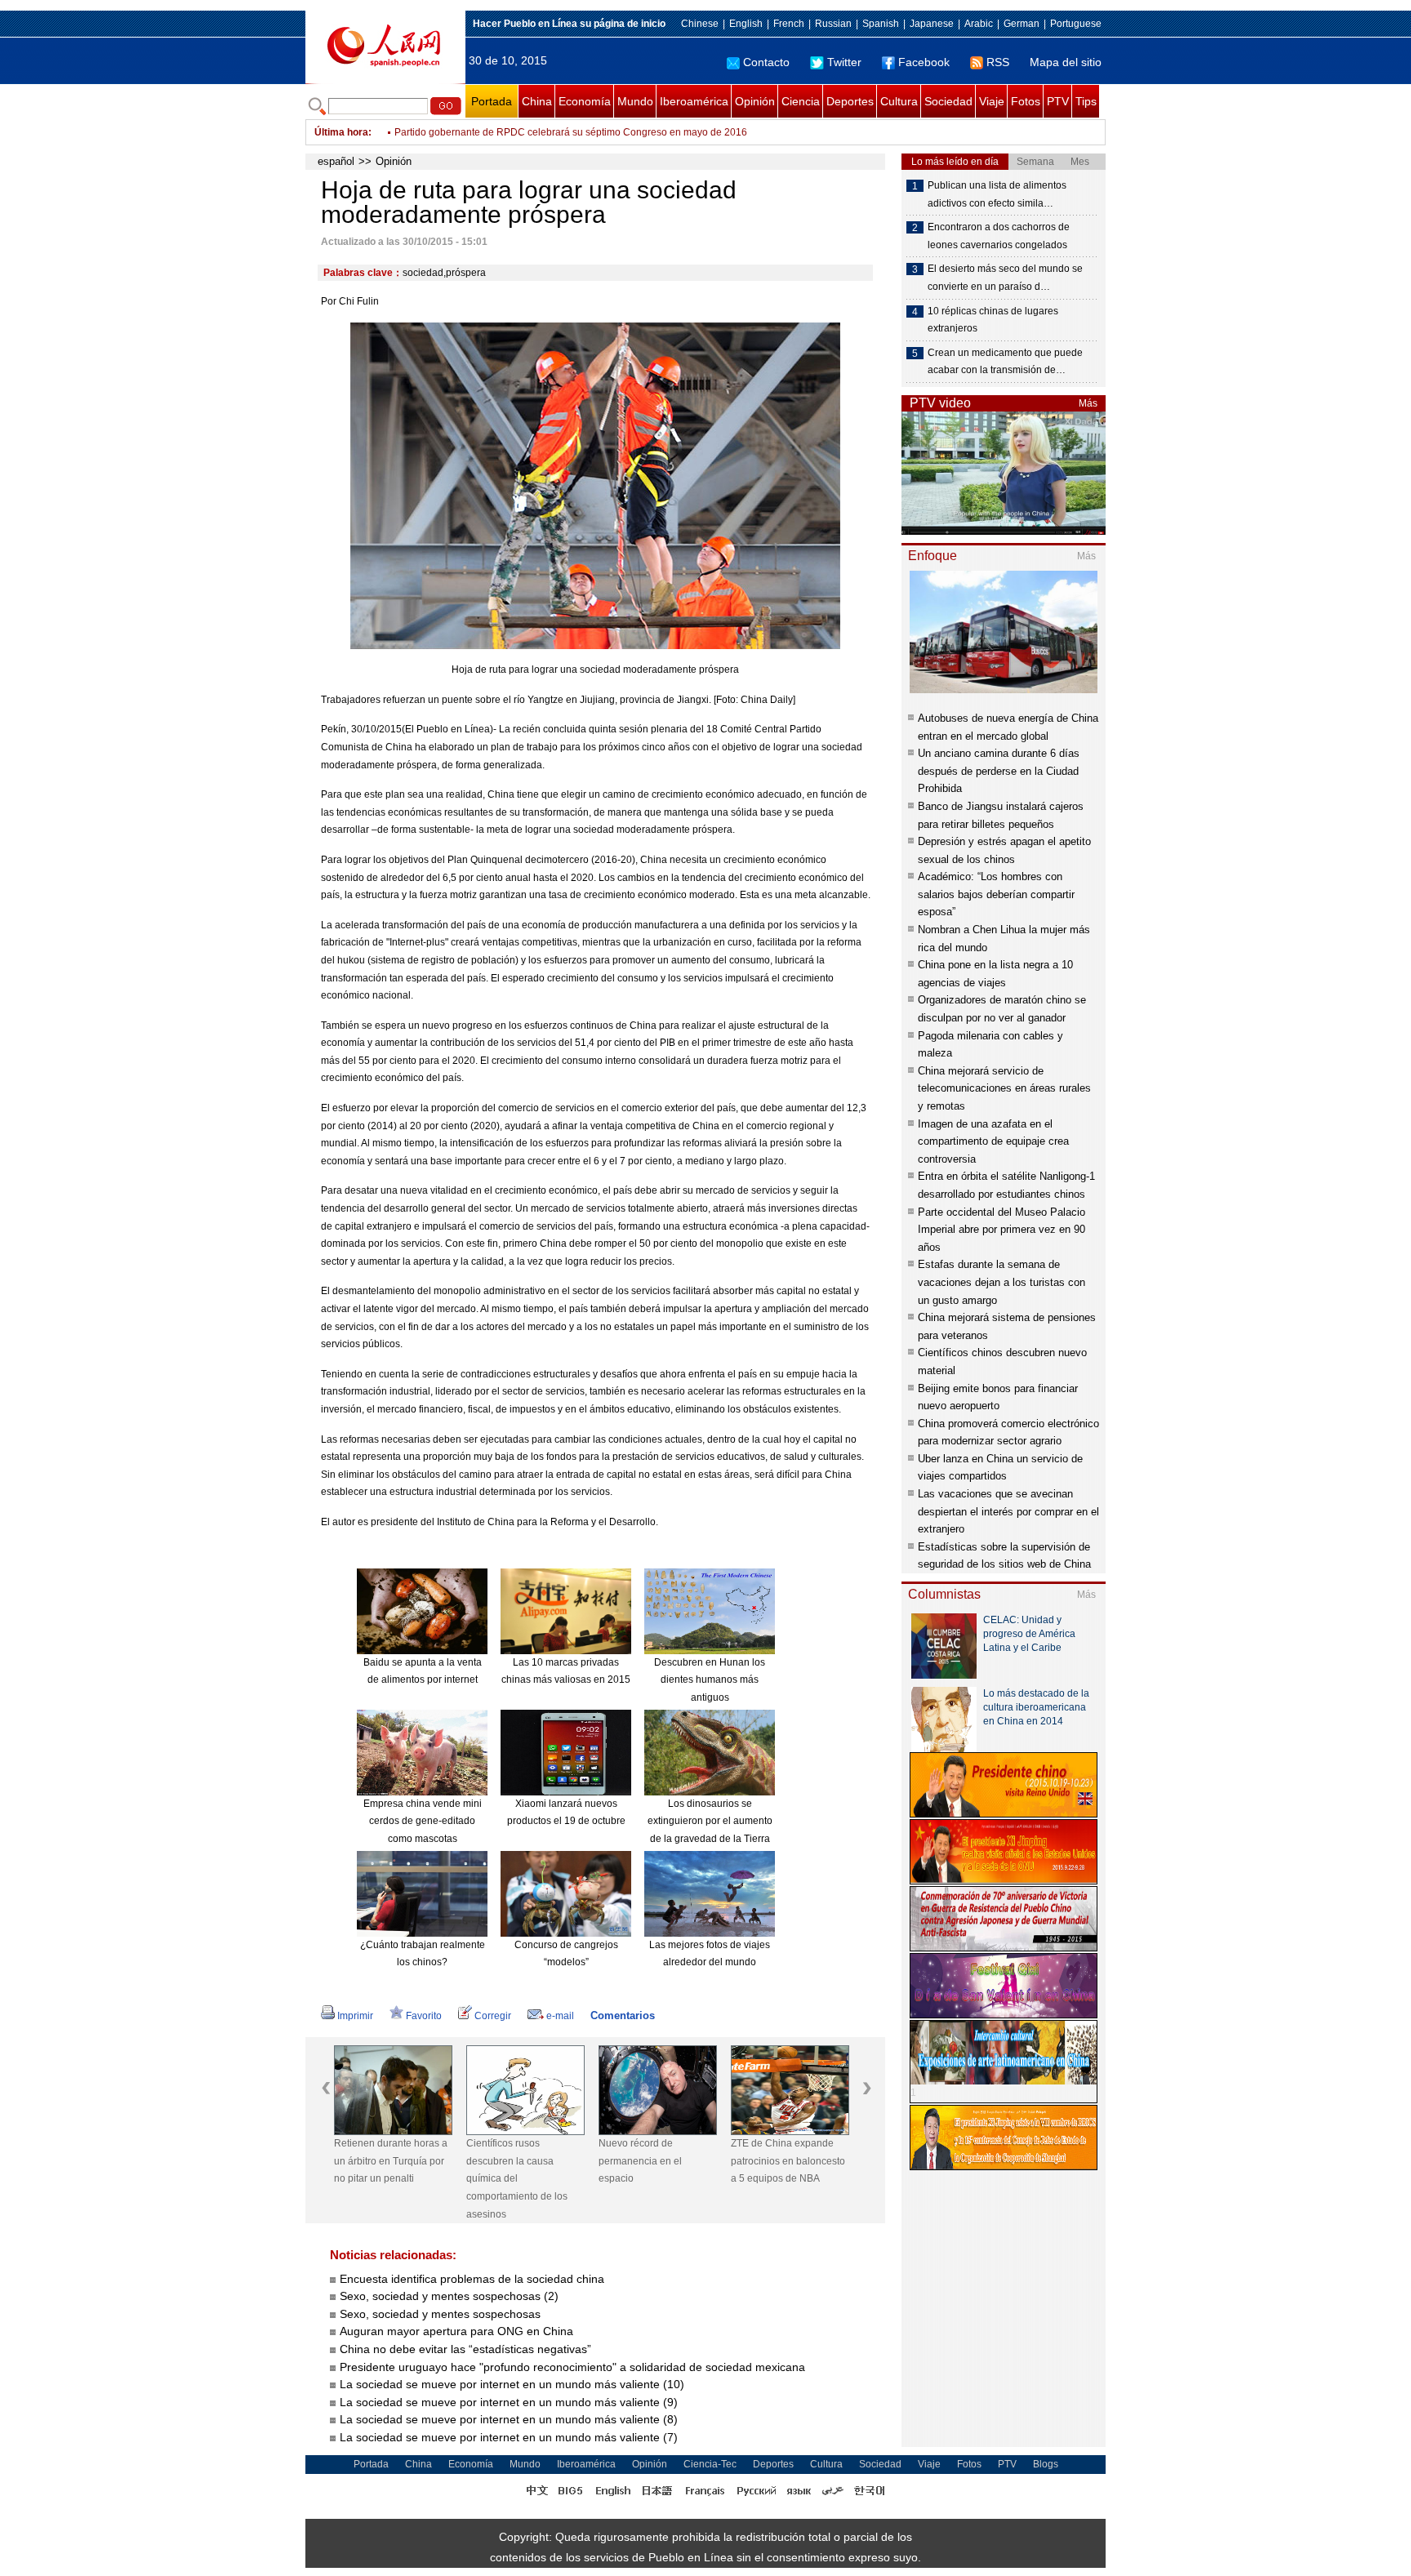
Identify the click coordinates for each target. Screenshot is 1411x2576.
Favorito (424, 2016)
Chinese (700, 24)
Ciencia (801, 101)
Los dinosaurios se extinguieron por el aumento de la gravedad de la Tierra (710, 1821)
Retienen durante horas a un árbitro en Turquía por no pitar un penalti (391, 2161)
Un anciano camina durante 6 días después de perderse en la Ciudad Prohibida (999, 771)
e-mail (560, 2016)
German (1022, 24)
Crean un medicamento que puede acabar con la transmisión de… (1005, 362)
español (336, 161)
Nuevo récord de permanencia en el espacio (640, 2161)
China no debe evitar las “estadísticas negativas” (465, 2349)
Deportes (850, 101)
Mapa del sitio (1066, 62)
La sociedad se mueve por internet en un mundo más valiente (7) (509, 2437)
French (789, 24)
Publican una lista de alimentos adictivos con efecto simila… (997, 194)
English (746, 24)
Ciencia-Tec (710, 2464)
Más (1088, 403)
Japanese (932, 24)
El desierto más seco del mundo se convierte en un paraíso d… (1005, 278)
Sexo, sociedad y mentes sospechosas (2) (449, 2296)
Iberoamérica (694, 101)
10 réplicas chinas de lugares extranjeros (993, 320)
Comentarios (623, 2015)
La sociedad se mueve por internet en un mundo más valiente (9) (509, 2402)
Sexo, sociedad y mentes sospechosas (440, 2314)
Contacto (766, 62)
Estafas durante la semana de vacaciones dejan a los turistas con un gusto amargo (1001, 1282)
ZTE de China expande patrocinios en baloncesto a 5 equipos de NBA (788, 2161)
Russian (833, 24)
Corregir (493, 2016)
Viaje (992, 101)
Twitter (844, 62)
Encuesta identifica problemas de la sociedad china (472, 2279)
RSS (998, 62)
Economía (585, 101)
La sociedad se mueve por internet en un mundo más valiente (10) (512, 2384)
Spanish (881, 24)
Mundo (635, 101)
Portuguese (1076, 24)
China (537, 101)
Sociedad (948, 101)
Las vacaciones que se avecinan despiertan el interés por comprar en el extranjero (1008, 1511)
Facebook (924, 62)
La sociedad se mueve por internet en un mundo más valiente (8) (509, 2419)
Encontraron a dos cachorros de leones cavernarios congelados (999, 236)
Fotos (1026, 101)
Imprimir (355, 2016)
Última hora (341, 132)
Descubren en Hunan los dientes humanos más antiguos (710, 1680)
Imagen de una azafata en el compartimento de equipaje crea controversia (993, 1141)
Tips (1086, 101)
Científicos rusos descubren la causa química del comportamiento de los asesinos (517, 2178)
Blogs (1046, 2464)
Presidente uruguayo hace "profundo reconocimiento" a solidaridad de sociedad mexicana (572, 2367)
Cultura (899, 101)
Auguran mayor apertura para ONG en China (456, 2331)
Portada (492, 101)
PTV (1058, 101)
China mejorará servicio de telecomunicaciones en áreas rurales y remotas (1004, 1088)
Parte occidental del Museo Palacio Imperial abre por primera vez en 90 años (1001, 1230)
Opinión (755, 101)
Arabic (979, 24)
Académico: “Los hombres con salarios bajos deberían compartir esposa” (996, 894)
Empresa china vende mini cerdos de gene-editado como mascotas (423, 1821)
